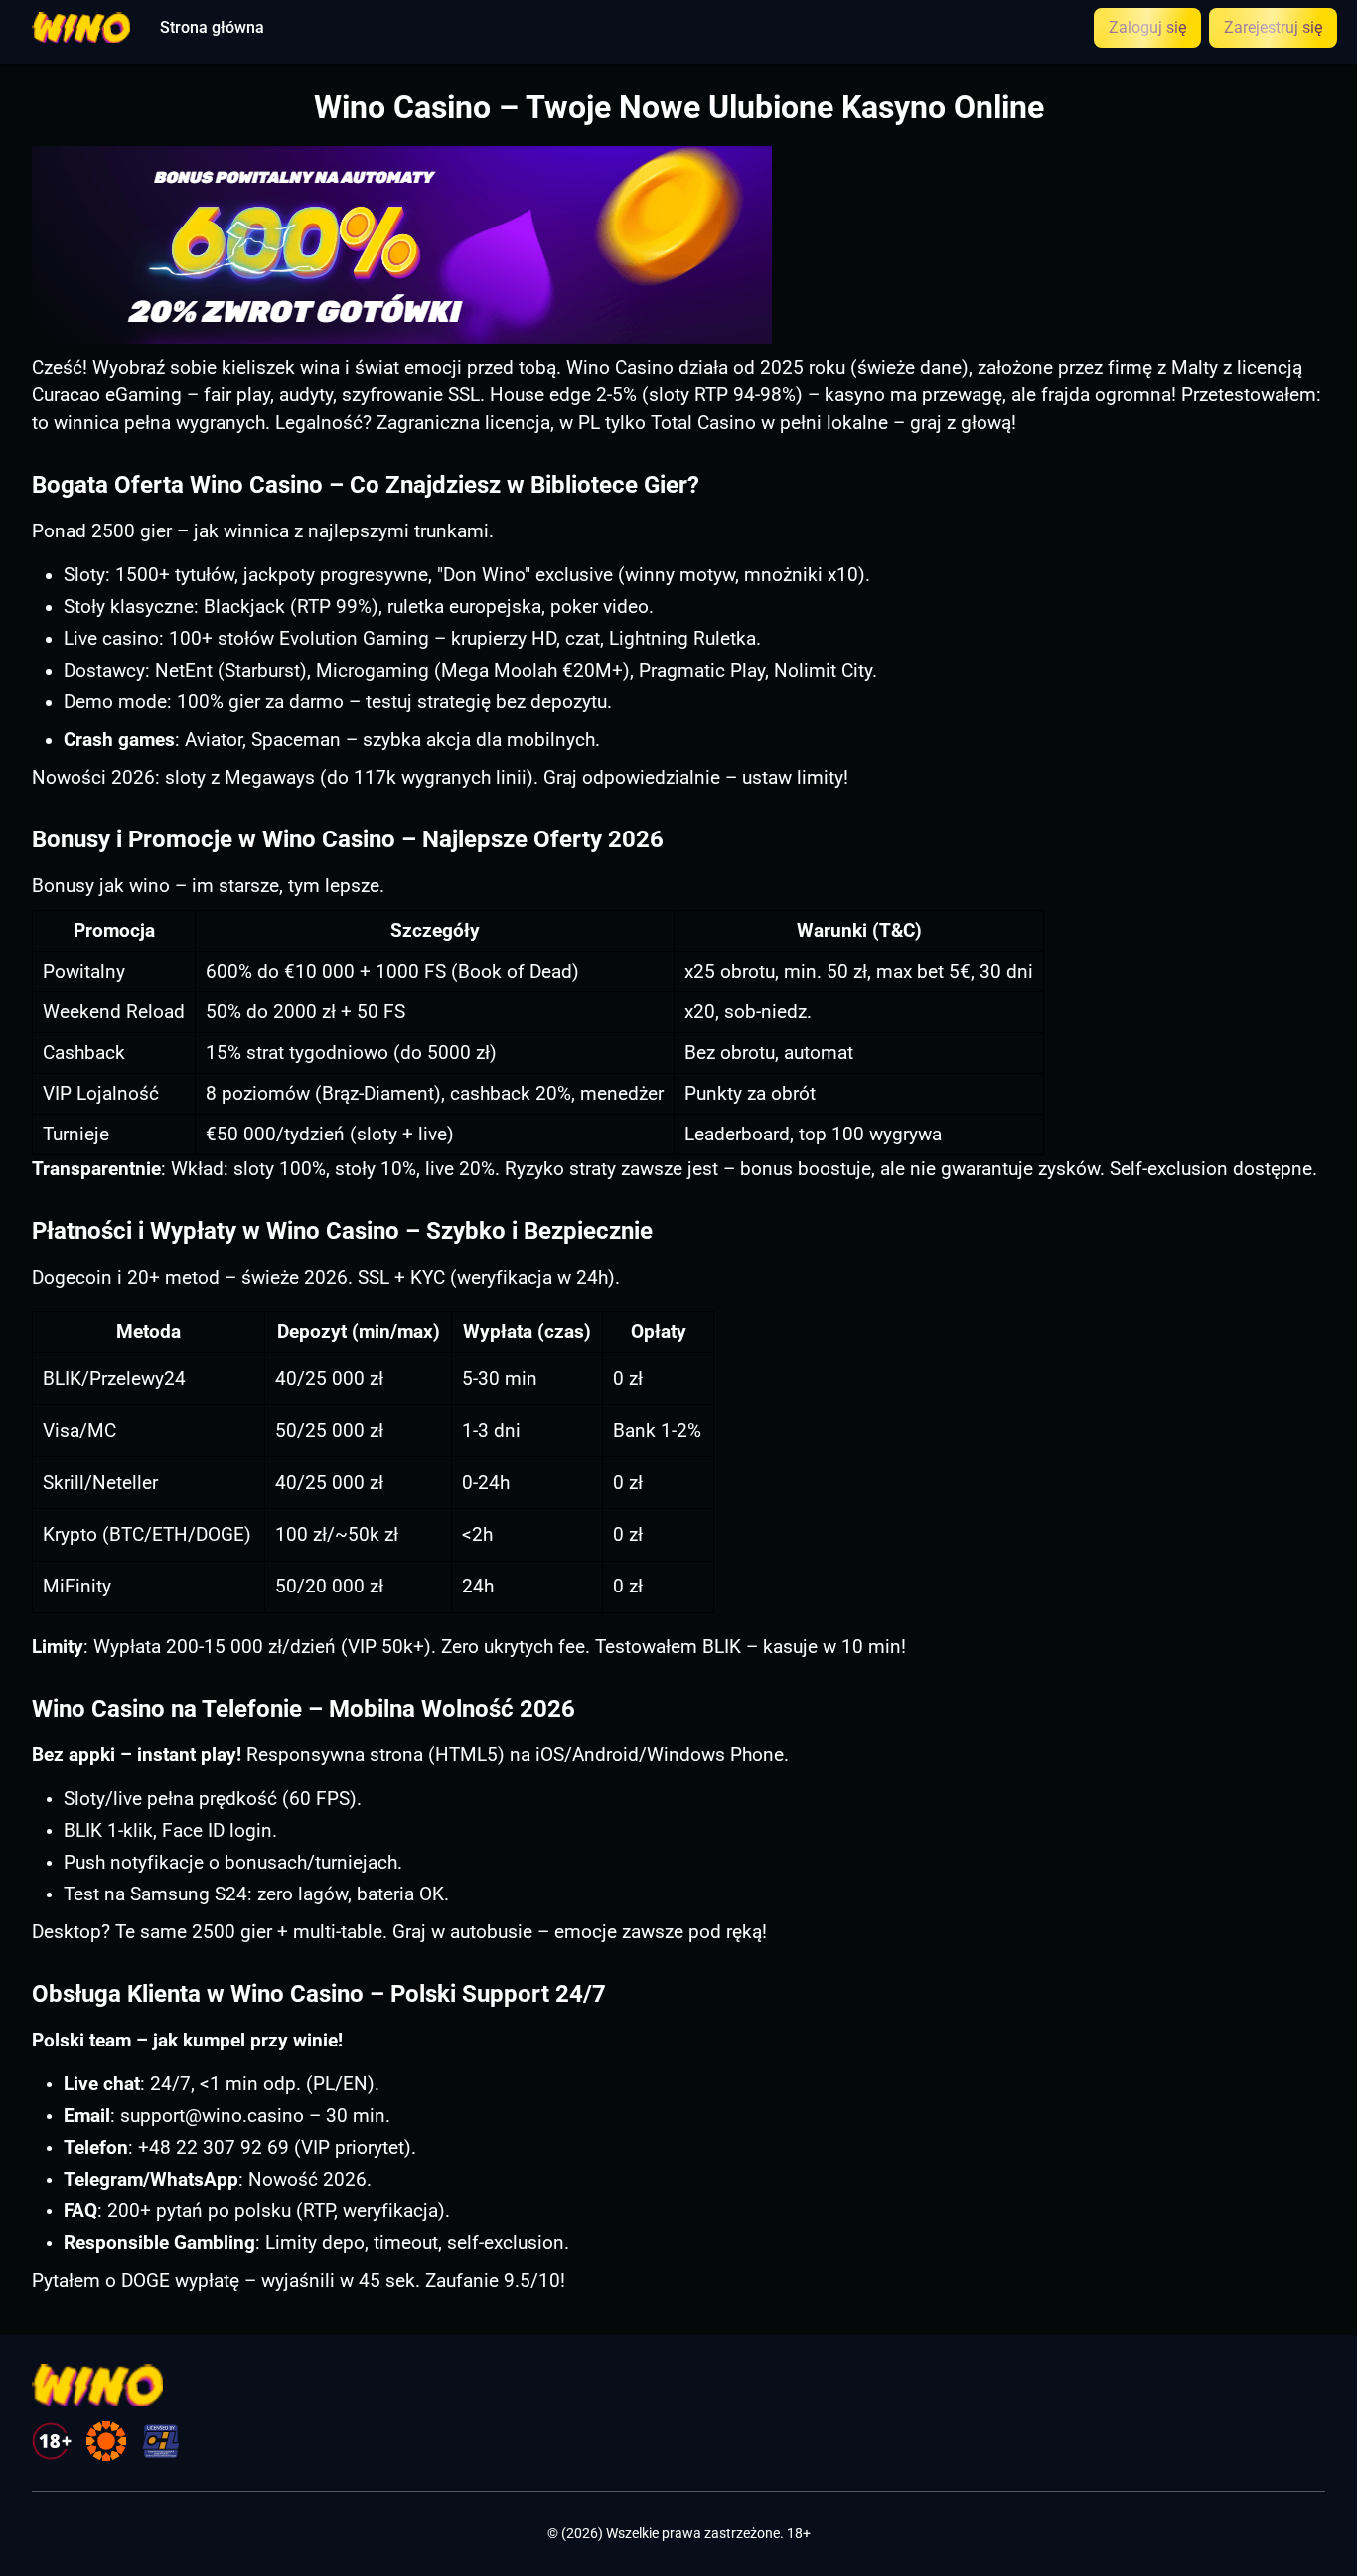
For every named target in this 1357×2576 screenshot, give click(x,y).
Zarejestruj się (1273, 27)
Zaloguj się (1147, 27)
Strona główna (212, 28)
